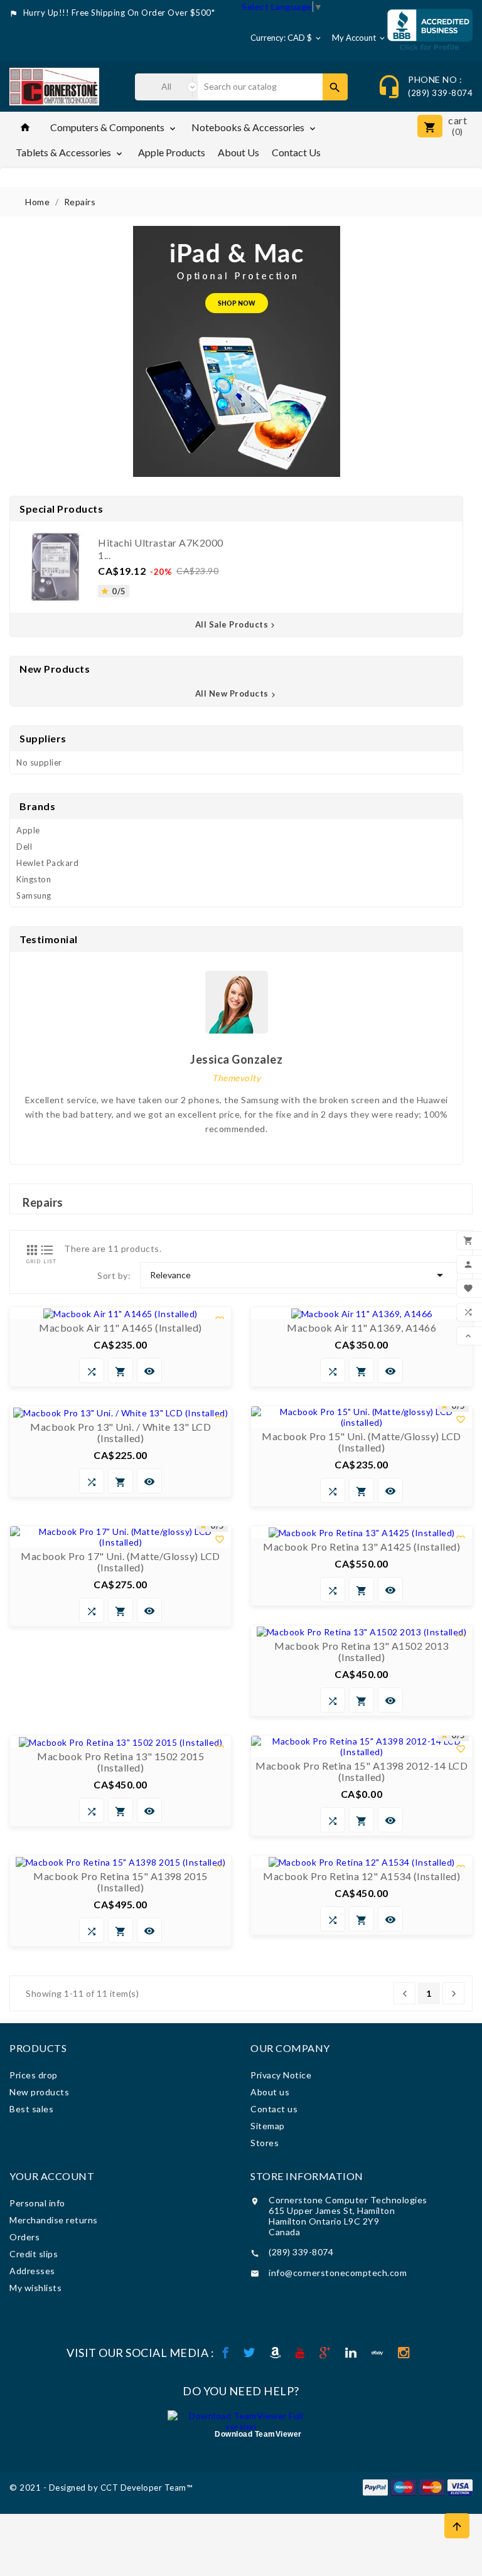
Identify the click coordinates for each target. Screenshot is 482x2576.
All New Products (237, 693)
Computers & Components (114, 127)
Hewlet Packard (47, 863)
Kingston (34, 879)
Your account (52, 2176)
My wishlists (35, 2288)
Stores (265, 2143)
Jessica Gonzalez (236, 1059)
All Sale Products (237, 624)
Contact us (274, 2109)
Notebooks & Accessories (254, 127)
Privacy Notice (281, 2075)
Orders (24, 2237)
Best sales (31, 2109)
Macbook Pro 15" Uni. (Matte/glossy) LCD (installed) (361, 1442)
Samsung (34, 895)
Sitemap (268, 2126)
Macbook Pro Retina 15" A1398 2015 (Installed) (120, 1882)
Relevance (299, 1275)
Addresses (32, 2271)
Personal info (37, 2203)
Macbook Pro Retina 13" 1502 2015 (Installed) (120, 1762)
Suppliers (43, 738)
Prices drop (34, 2075)
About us (238, 152)
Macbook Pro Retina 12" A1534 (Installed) (361, 1876)
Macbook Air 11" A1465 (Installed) (120, 1328)
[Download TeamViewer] (241, 2420)
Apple (28, 830)
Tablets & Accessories (70, 152)
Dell (24, 847)
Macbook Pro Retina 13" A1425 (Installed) (361, 1547)
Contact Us (296, 152)
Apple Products (172, 152)
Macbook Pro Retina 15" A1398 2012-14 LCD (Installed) (361, 1772)
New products (39, 2092)
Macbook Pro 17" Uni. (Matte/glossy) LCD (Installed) (120, 1562)
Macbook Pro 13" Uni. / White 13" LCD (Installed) (120, 1433)
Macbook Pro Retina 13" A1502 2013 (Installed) (361, 1652)
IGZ (18, 2509)
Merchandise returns (54, 2220)
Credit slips (34, 2254)
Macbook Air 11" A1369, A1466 (361, 1328)
